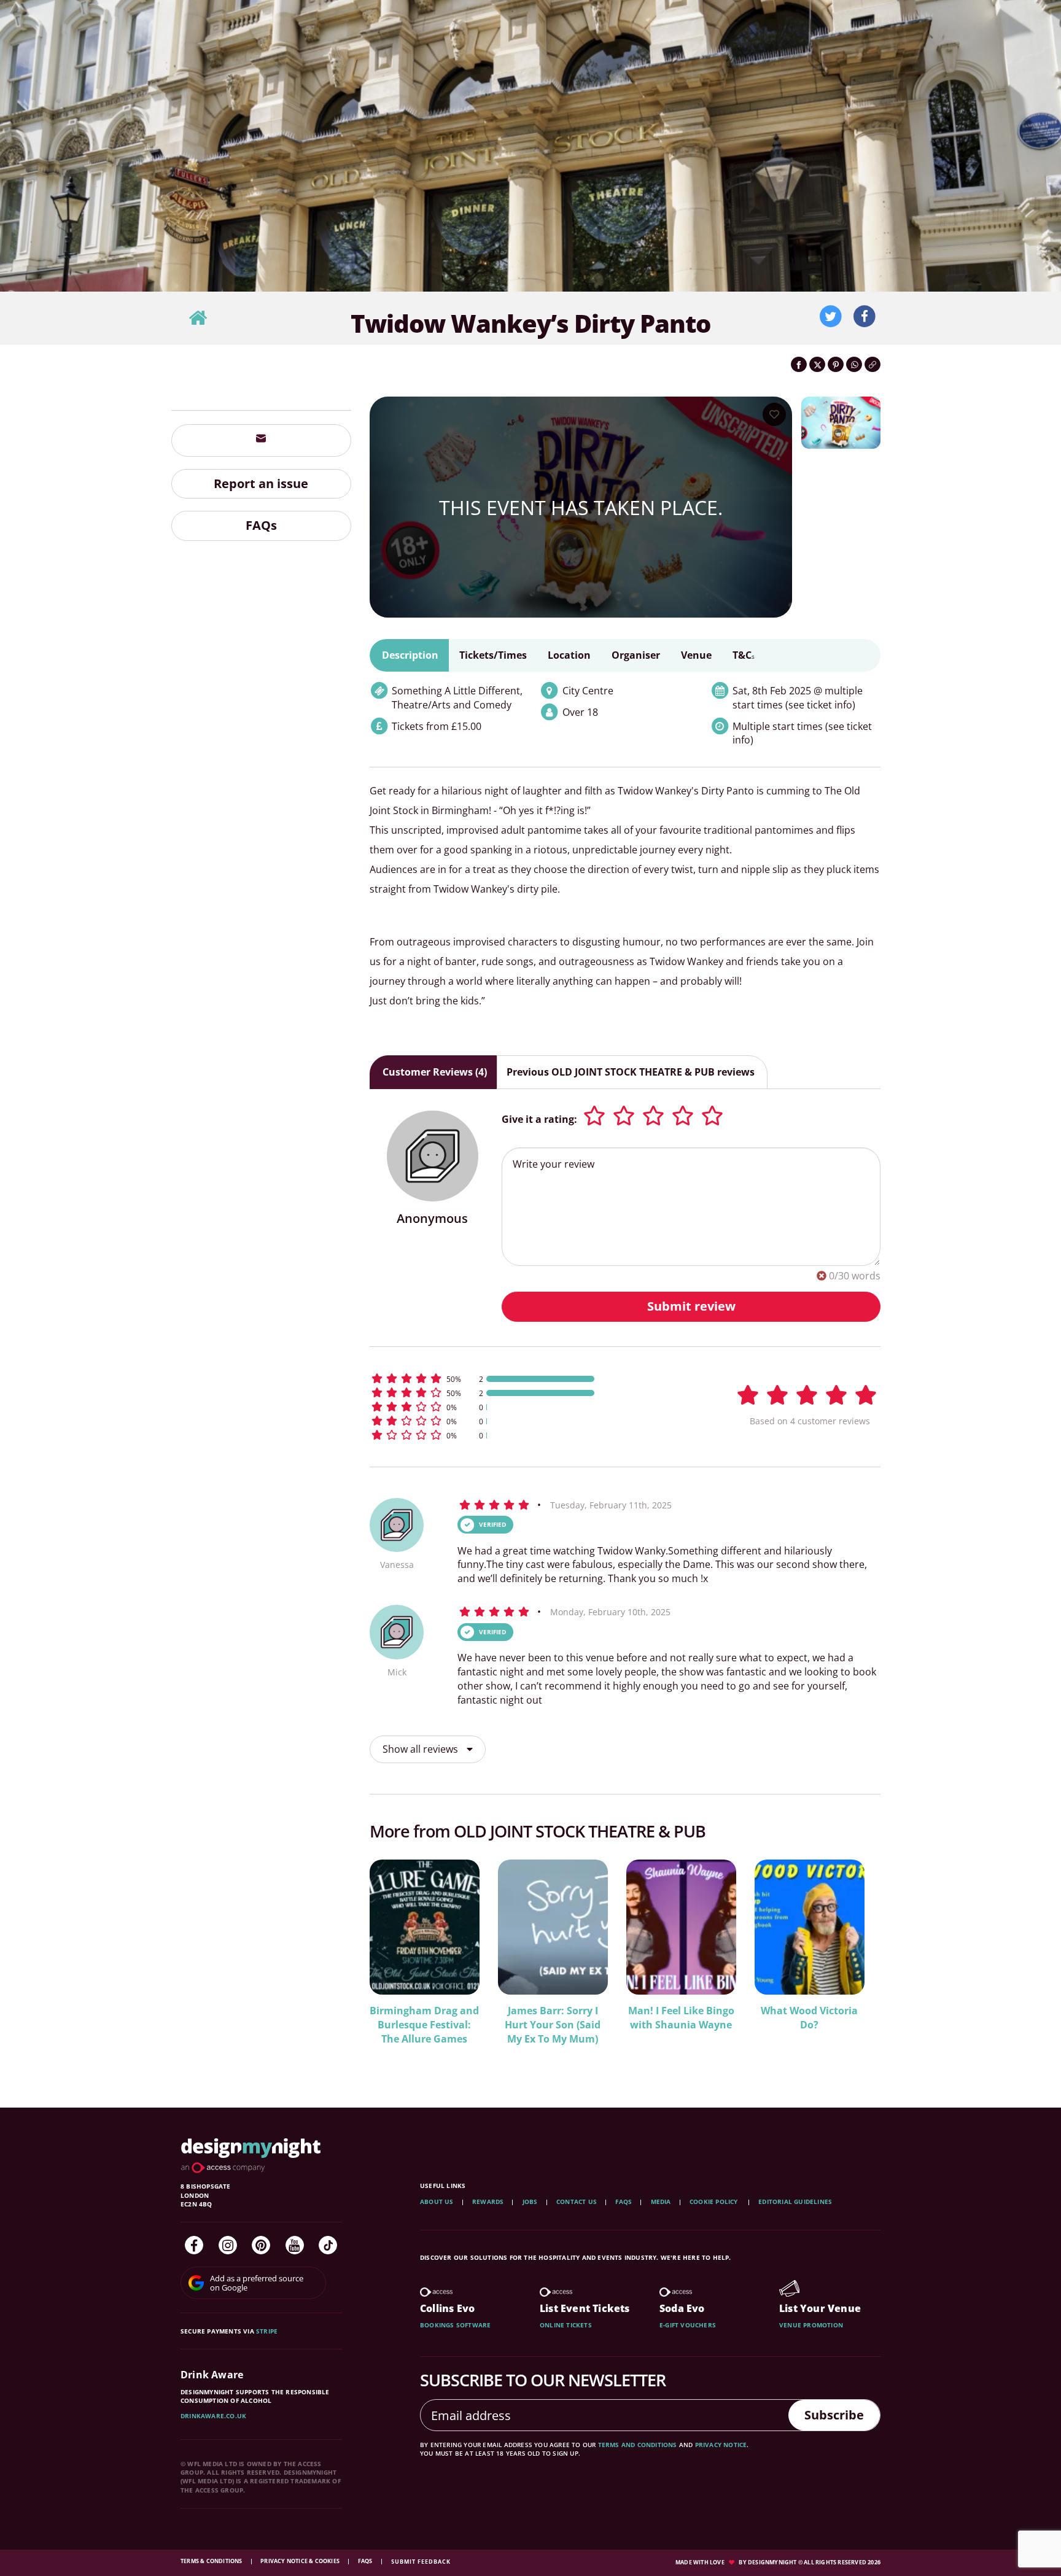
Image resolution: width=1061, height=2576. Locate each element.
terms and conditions (638, 2445)
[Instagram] (228, 2245)
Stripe (267, 2331)
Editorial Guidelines (795, 2202)
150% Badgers (780, 2011)
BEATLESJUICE (651, 2011)
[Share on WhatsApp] (854, 364)
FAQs (261, 526)
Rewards (488, 2202)
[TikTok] (328, 2245)
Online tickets (566, 2325)
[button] (537, 1379)
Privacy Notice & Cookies (301, 2561)
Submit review (691, 1306)
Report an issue (261, 483)
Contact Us (577, 2202)
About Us (437, 2202)
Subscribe (834, 2415)
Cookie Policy (715, 2202)
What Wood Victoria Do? (523, 2018)
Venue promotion (811, 2325)
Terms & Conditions (212, 2561)
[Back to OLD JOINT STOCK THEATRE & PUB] (198, 318)
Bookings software (455, 2325)
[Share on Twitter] (817, 364)
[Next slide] (855, 1959)
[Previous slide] (395, 1959)
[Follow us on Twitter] (831, 317)
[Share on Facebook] (799, 364)
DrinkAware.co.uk (213, 2416)
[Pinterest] (261, 2245)
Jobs (530, 2202)
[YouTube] (295, 2245)
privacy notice (721, 2445)
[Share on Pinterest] (836, 364)
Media (661, 2202)
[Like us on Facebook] (865, 317)
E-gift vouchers (688, 2325)
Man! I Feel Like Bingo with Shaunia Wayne (395, 2018)
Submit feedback (421, 2562)
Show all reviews (422, 1749)
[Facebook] (194, 2245)
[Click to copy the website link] (873, 364)
